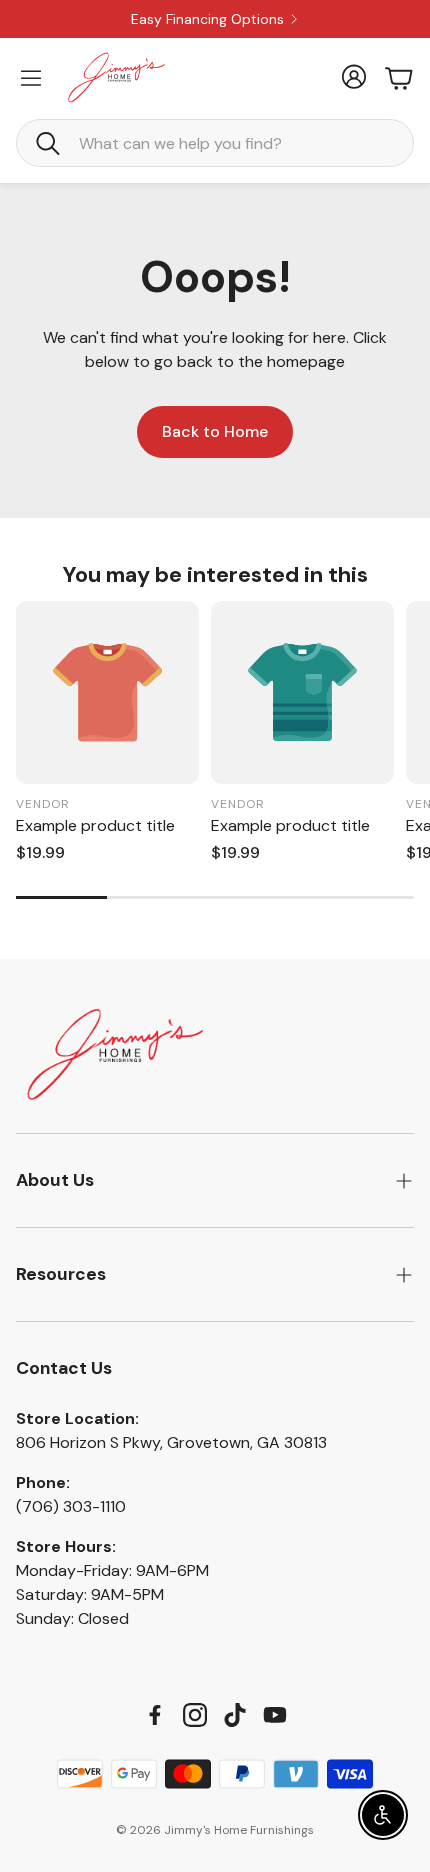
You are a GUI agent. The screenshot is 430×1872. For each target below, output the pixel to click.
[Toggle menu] (31, 78)
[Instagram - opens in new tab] (195, 1715)
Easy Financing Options (207, 19)
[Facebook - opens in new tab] (155, 1715)
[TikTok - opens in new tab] (235, 1715)
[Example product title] (107, 692)
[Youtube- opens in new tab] (275, 1715)
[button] (215, 143)
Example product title (95, 825)
